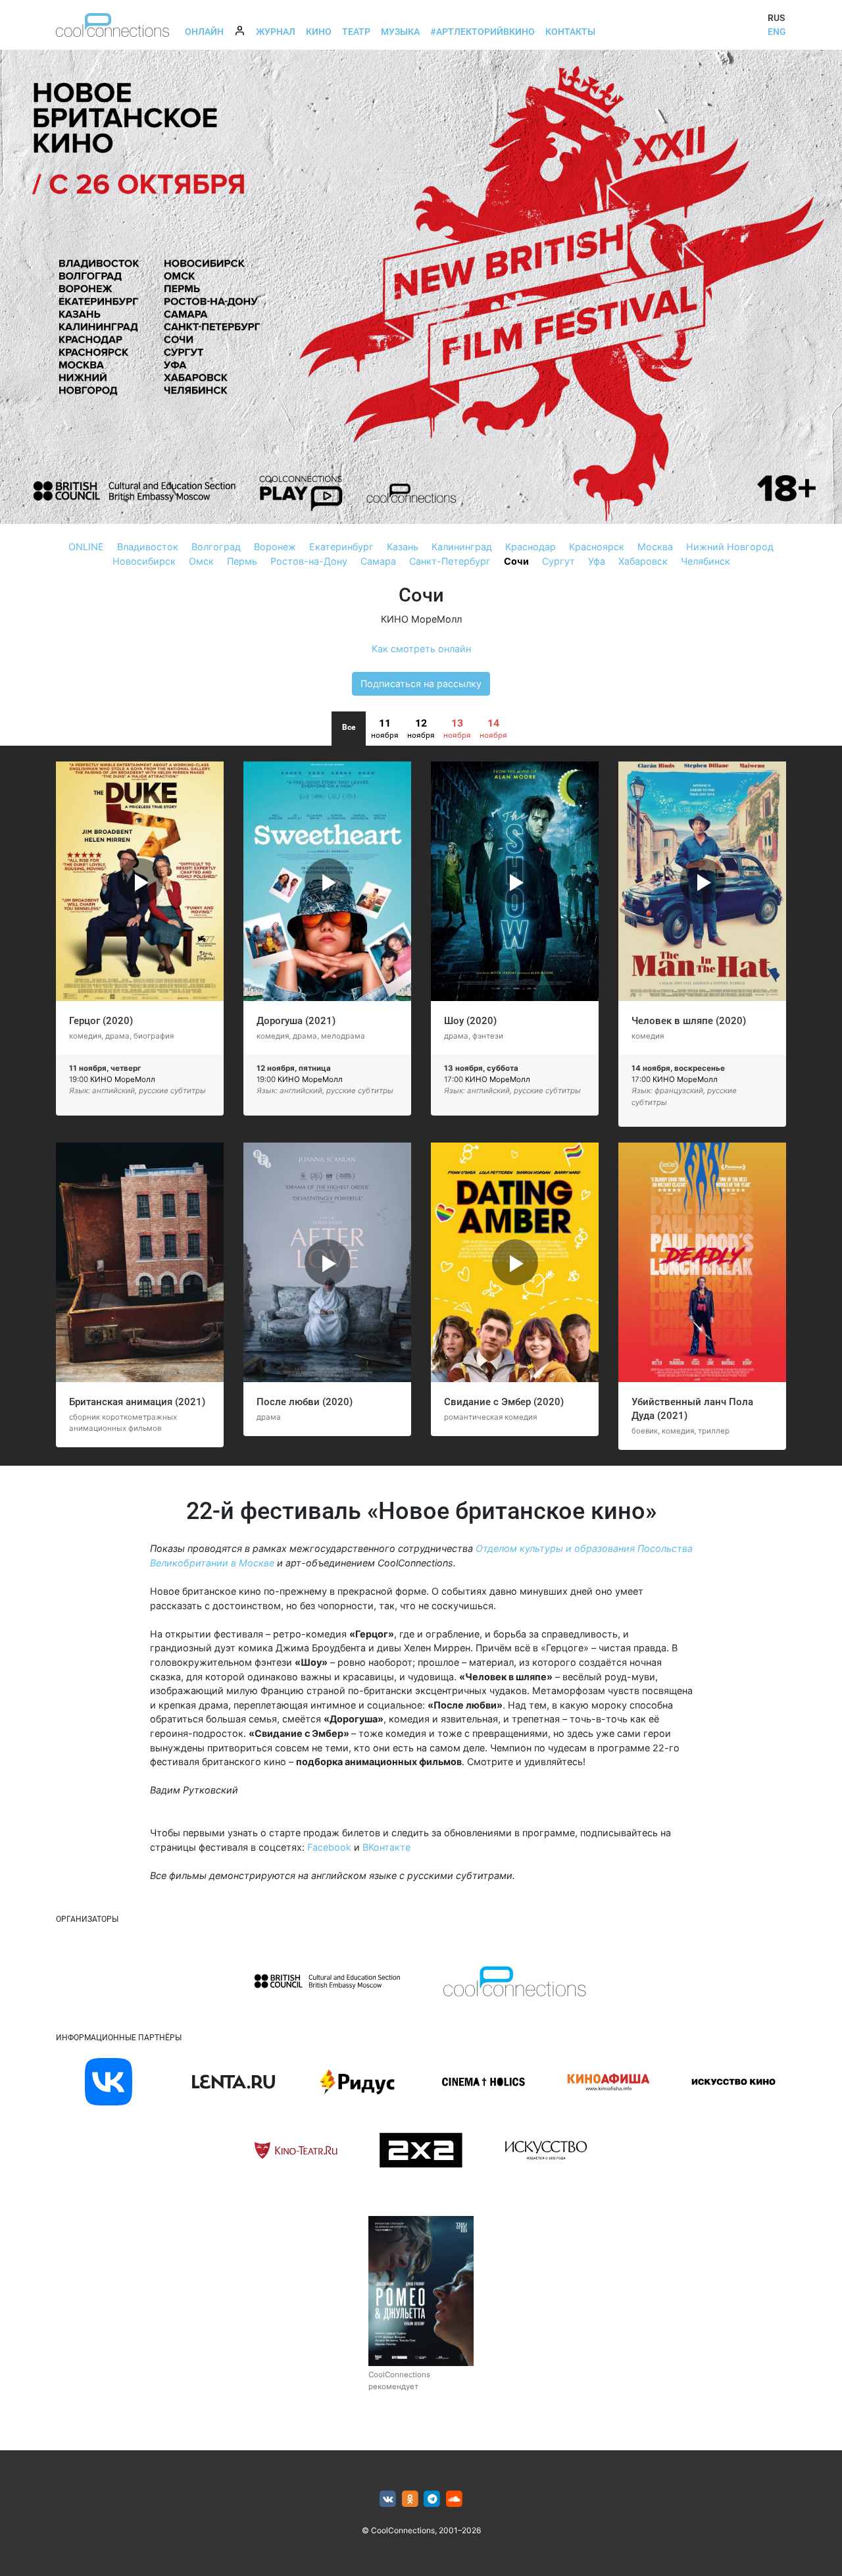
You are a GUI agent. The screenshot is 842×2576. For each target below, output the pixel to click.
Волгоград (216, 547)
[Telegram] (433, 2499)
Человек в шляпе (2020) (689, 1021)
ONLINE (86, 547)
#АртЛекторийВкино (483, 32)
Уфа (597, 561)
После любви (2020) (305, 1402)
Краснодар (531, 547)
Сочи (516, 561)
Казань (403, 547)
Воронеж (275, 547)
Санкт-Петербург (450, 561)
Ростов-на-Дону (309, 561)
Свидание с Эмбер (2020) (504, 1402)
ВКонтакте (386, 1847)
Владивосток (148, 547)
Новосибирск (144, 561)
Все (349, 727)
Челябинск (706, 561)
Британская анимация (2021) (137, 1402)
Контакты (570, 32)
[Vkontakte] (388, 2499)
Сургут (558, 561)
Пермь (242, 561)
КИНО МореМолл (421, 619)
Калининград (462, 547)
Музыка (400, 32)
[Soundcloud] (454, 2499)
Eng (777, 32)
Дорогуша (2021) (296, 1021)
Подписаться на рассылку (421, 683)
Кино (319, 32)
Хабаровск (643, 561)
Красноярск (597, 547)
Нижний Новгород (730, 547)
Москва (655, 547)
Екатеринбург (341, 547)
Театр (356, 32)
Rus (776, 18)
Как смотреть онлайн (421, 649)
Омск (201, 561)
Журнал (276, 32)
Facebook (329, 1847)
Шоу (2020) (470, 1021)
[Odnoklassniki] (410, 2499)
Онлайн (204, 32)
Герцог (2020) (101, 1021)
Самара (378, 561)
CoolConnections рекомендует (399, 2380)
